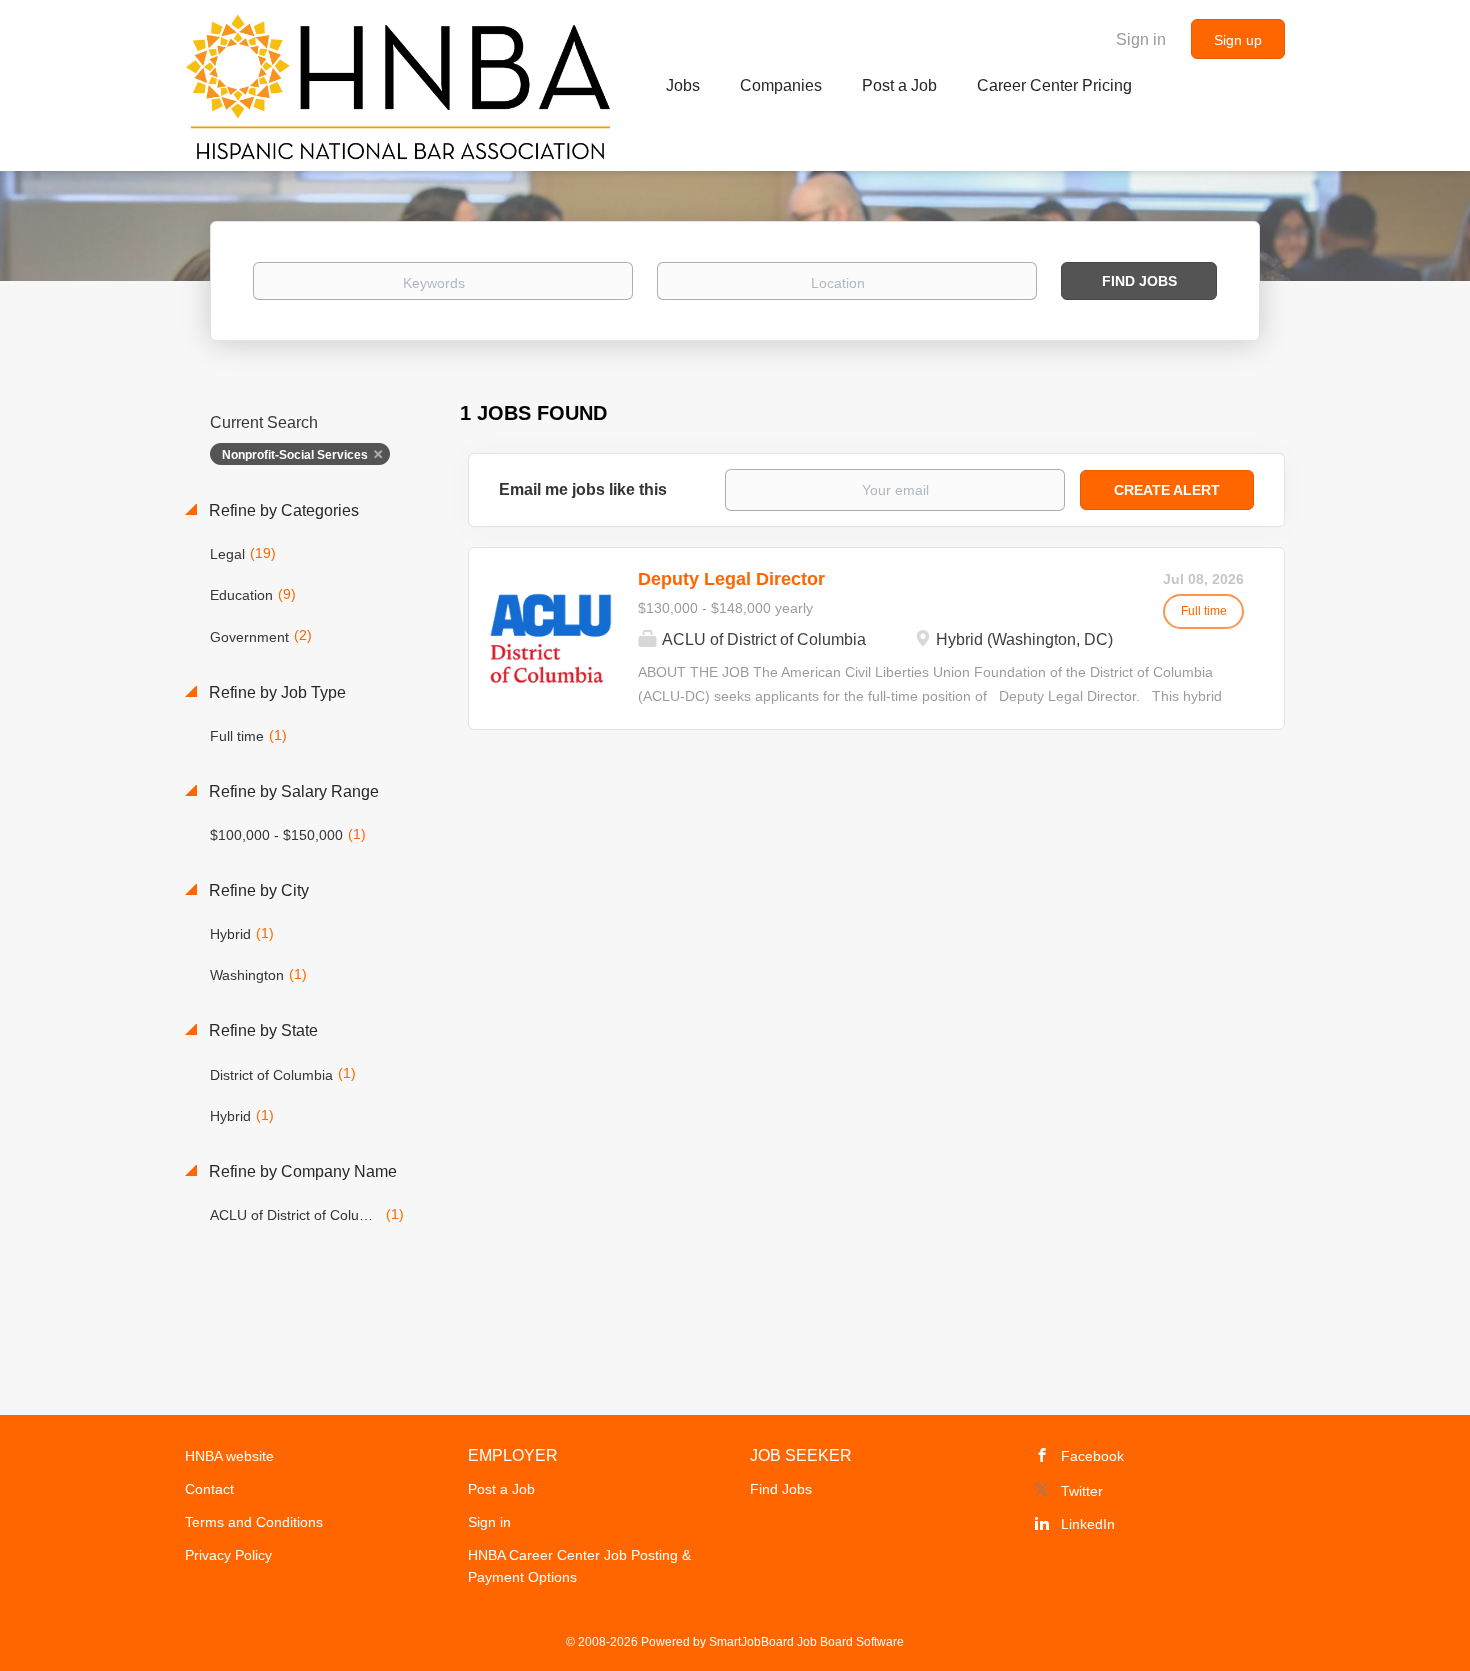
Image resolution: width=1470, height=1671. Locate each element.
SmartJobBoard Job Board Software (806, 1642)
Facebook (1092, 1456)
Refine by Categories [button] (282, 510)
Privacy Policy (228, 1555)
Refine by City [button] (257, 890)
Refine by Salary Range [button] (292, 791)
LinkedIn (1088, 1524)
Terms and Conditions (254, 1522)
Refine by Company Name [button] (301, 1171)
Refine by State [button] (261, 1030)
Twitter (1082, 1491)
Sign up (1238, 40)
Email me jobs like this (583, 489)
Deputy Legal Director (731, 579)
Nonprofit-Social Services (295, 455)
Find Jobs (1139, 281)
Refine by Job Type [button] (275, 692)
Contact (209, 1489)
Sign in (1141, 39)
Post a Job (501, 1489)
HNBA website (229, 1456)
